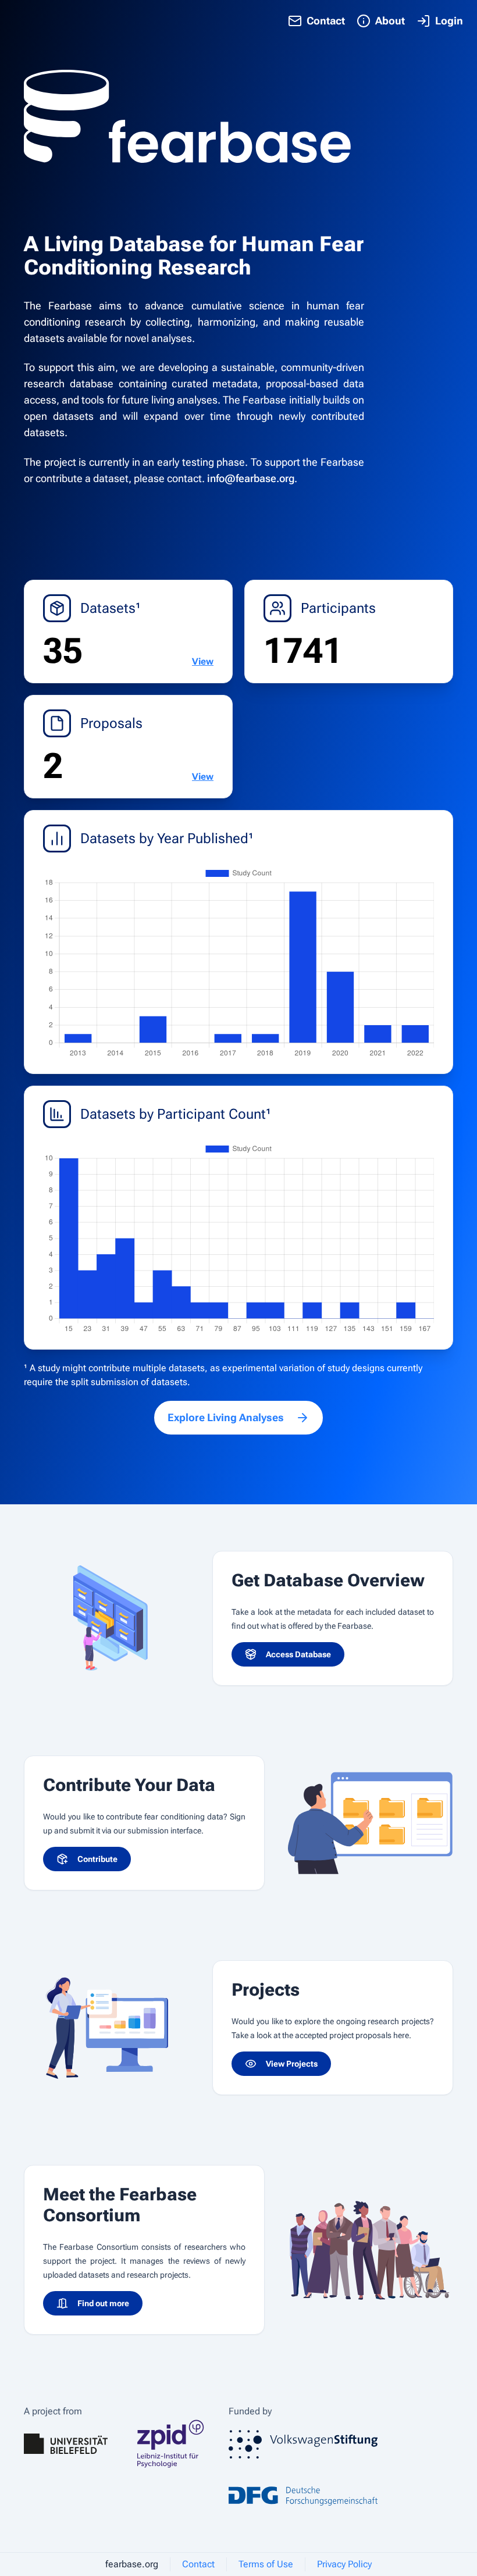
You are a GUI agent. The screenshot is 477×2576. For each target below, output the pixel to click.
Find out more (103, 2303)
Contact (326, 21)
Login (449, 21)
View (203, 661)
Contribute (97, 1859)
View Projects (292, 2064)
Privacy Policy (344, 2564)
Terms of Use (266, 2564)
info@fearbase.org (251, 478)
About (390, 21)
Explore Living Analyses (226, 1417)
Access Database (298, 1654)
